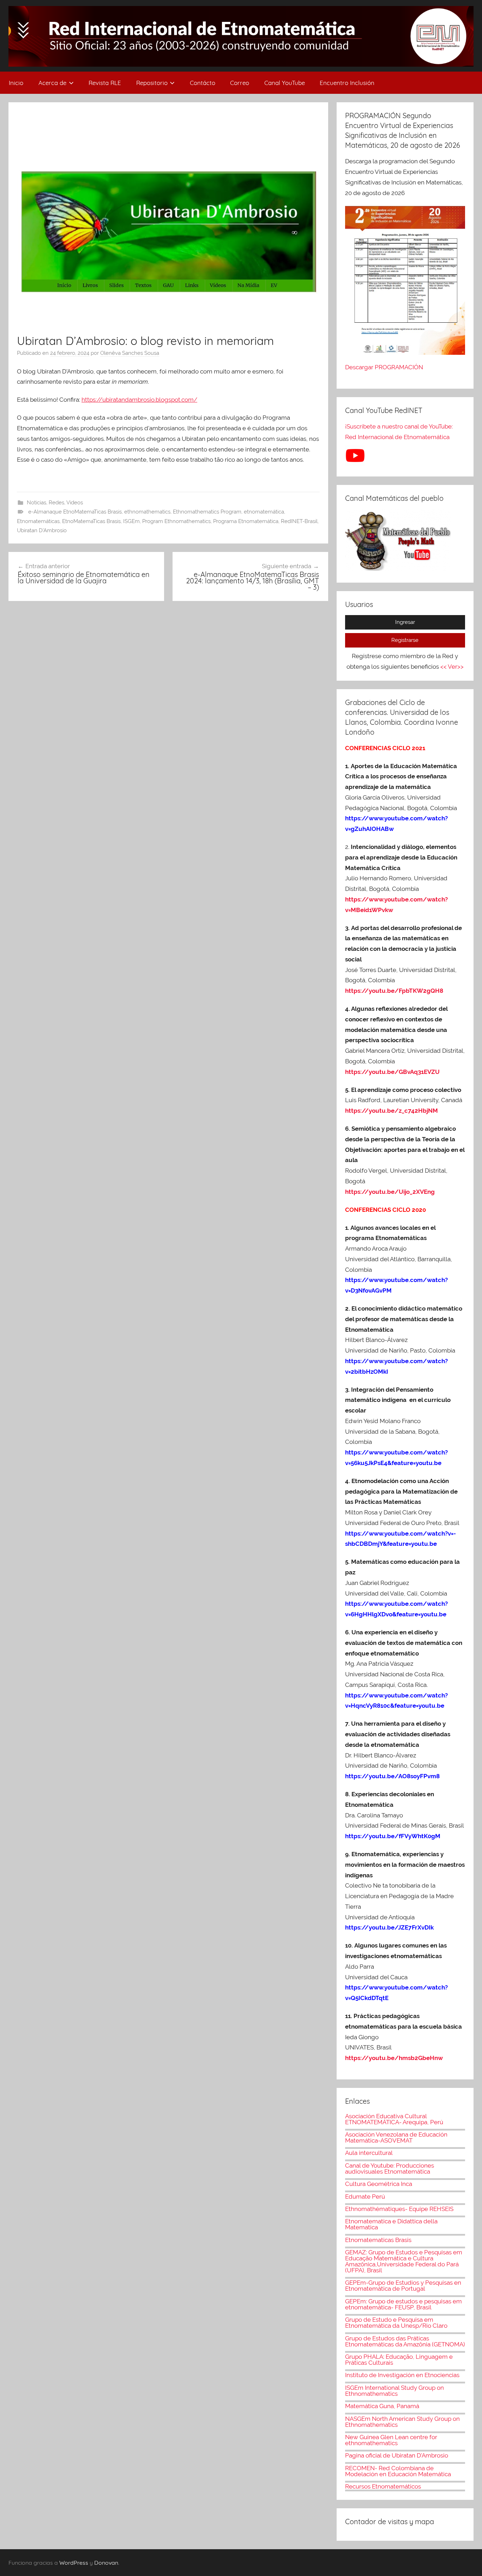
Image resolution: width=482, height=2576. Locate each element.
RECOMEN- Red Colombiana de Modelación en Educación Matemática (398, 2471)
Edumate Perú (365, 2197)
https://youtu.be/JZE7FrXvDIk (389, 1927)
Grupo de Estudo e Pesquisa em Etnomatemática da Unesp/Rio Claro (396, 2323)
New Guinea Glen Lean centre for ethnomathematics (391, 2440)
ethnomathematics (147, 512)
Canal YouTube (285, 83)
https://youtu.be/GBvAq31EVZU (392, 1072)
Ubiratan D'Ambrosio (42, 530)
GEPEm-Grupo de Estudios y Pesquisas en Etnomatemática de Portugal (403, 2286)
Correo (240, 83)
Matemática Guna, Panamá (382, 2406)
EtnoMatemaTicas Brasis (91, 521)
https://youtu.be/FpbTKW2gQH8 (394, 991)
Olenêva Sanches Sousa (130, 353)
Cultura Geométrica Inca (379, 2184)
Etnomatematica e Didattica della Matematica (391, 2224)
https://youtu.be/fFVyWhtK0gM (393, 1836)
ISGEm (131, 521)
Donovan (106, 2563)
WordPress (74, 2563)
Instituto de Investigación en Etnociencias (402, 2375)
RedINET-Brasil (299, 521)
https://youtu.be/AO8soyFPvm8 (393, 1776)
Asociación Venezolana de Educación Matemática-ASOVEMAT (396, 2137)
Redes (56, 503)
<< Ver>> (452, 667)
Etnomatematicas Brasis (378, 2240)
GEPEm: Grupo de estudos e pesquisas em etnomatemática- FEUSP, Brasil (403, 2304)
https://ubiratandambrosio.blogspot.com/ (139, 400)
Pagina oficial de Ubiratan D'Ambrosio (397, 2455)
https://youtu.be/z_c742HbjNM (391, 1111)
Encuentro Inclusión (347, 83)
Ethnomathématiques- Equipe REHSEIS (399, 2209)
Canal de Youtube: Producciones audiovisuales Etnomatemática (390, 2168)
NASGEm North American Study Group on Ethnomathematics (402, 2422)
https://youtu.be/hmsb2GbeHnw (394, 2058)
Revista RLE (105, 83)
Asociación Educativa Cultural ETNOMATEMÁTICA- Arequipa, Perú (394, 2119)
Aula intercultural (369, 2153)
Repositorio (152, 83)
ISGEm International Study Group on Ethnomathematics (394, 2391)
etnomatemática (264, 512)
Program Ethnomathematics (176, 521)
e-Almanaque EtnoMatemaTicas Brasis (75, 512)
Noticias (37, 503)
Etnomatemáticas (38, 521)
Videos (75, 503)
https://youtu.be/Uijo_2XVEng (390, 1192)
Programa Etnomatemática (246, 521)
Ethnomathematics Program (207, 512)
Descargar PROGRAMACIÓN (385, 367)
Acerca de (52, 83)
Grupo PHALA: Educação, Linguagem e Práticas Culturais (399, 2360)
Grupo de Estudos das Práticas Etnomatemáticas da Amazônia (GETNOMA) (405, 2341)
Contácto (203, 83)
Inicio (16, 83)
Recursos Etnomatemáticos (383, 2486)
